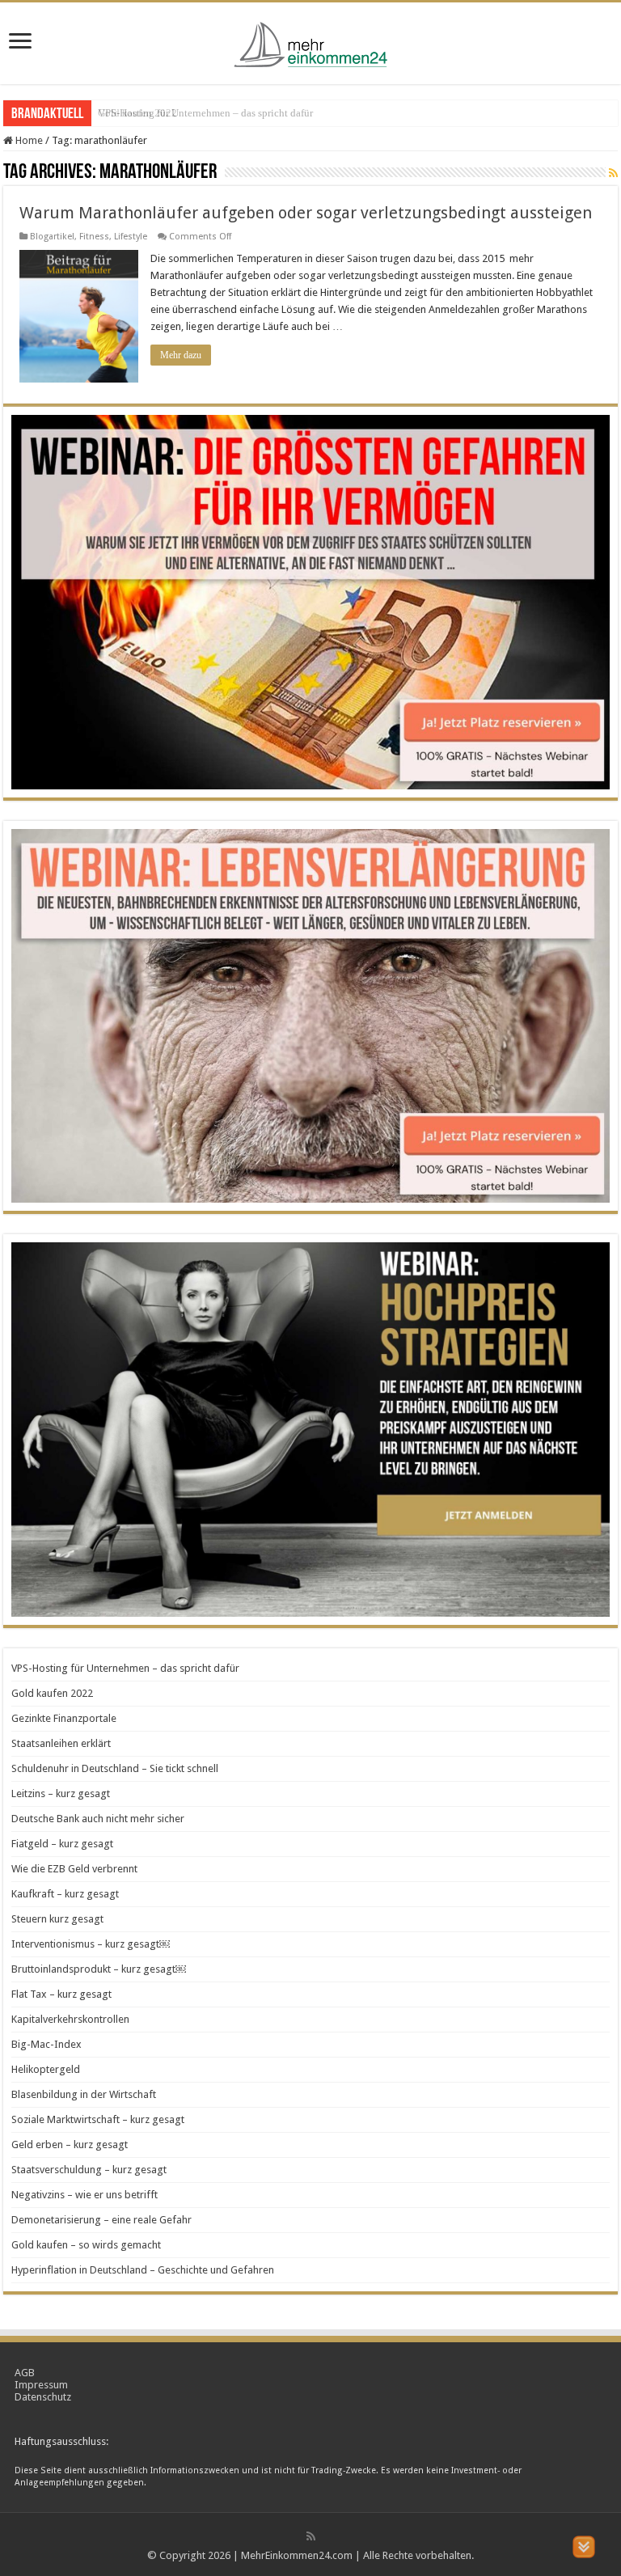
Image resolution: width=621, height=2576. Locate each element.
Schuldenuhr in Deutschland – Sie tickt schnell (115, 1768)
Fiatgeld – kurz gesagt (62, 1844)
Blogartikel (52, 237)
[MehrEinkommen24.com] (310, 40)
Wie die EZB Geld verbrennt (74, 1869)
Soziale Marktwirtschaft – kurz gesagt (98, 2119)
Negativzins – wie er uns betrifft (84, 2195)
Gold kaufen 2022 (137, 113)
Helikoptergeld (46, 2069)
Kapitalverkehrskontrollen (70, 2019)
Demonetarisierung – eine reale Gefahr (101, 2220)
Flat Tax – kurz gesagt (61, 1994)
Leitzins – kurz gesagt (61, 1793)
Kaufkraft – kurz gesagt (65, 1894)
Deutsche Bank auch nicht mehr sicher (98, 1819)
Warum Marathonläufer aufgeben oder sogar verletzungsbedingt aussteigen (306, 213)
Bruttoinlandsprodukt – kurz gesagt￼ (99, 1969)
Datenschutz (43, 2397)
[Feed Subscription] (613, 173)
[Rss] (311, 2536)
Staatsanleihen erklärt (61, 1743)
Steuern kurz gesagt (57, 1919)
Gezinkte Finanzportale (64, 1718)
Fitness (94, 237)
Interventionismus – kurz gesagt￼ (91, 1944)
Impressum (41, 2385)
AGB (25, 2373)
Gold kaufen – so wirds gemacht (86, 2245)
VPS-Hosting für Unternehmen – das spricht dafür (125, 1668)
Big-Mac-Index (46, 2044)
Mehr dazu (181, 355)
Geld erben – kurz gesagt (70, 2145)
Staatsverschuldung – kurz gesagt (89, 2170)
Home (28, 140)
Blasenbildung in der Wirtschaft (84, 2094)
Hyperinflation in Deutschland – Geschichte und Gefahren (143, 2270)
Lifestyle (131, 237)
